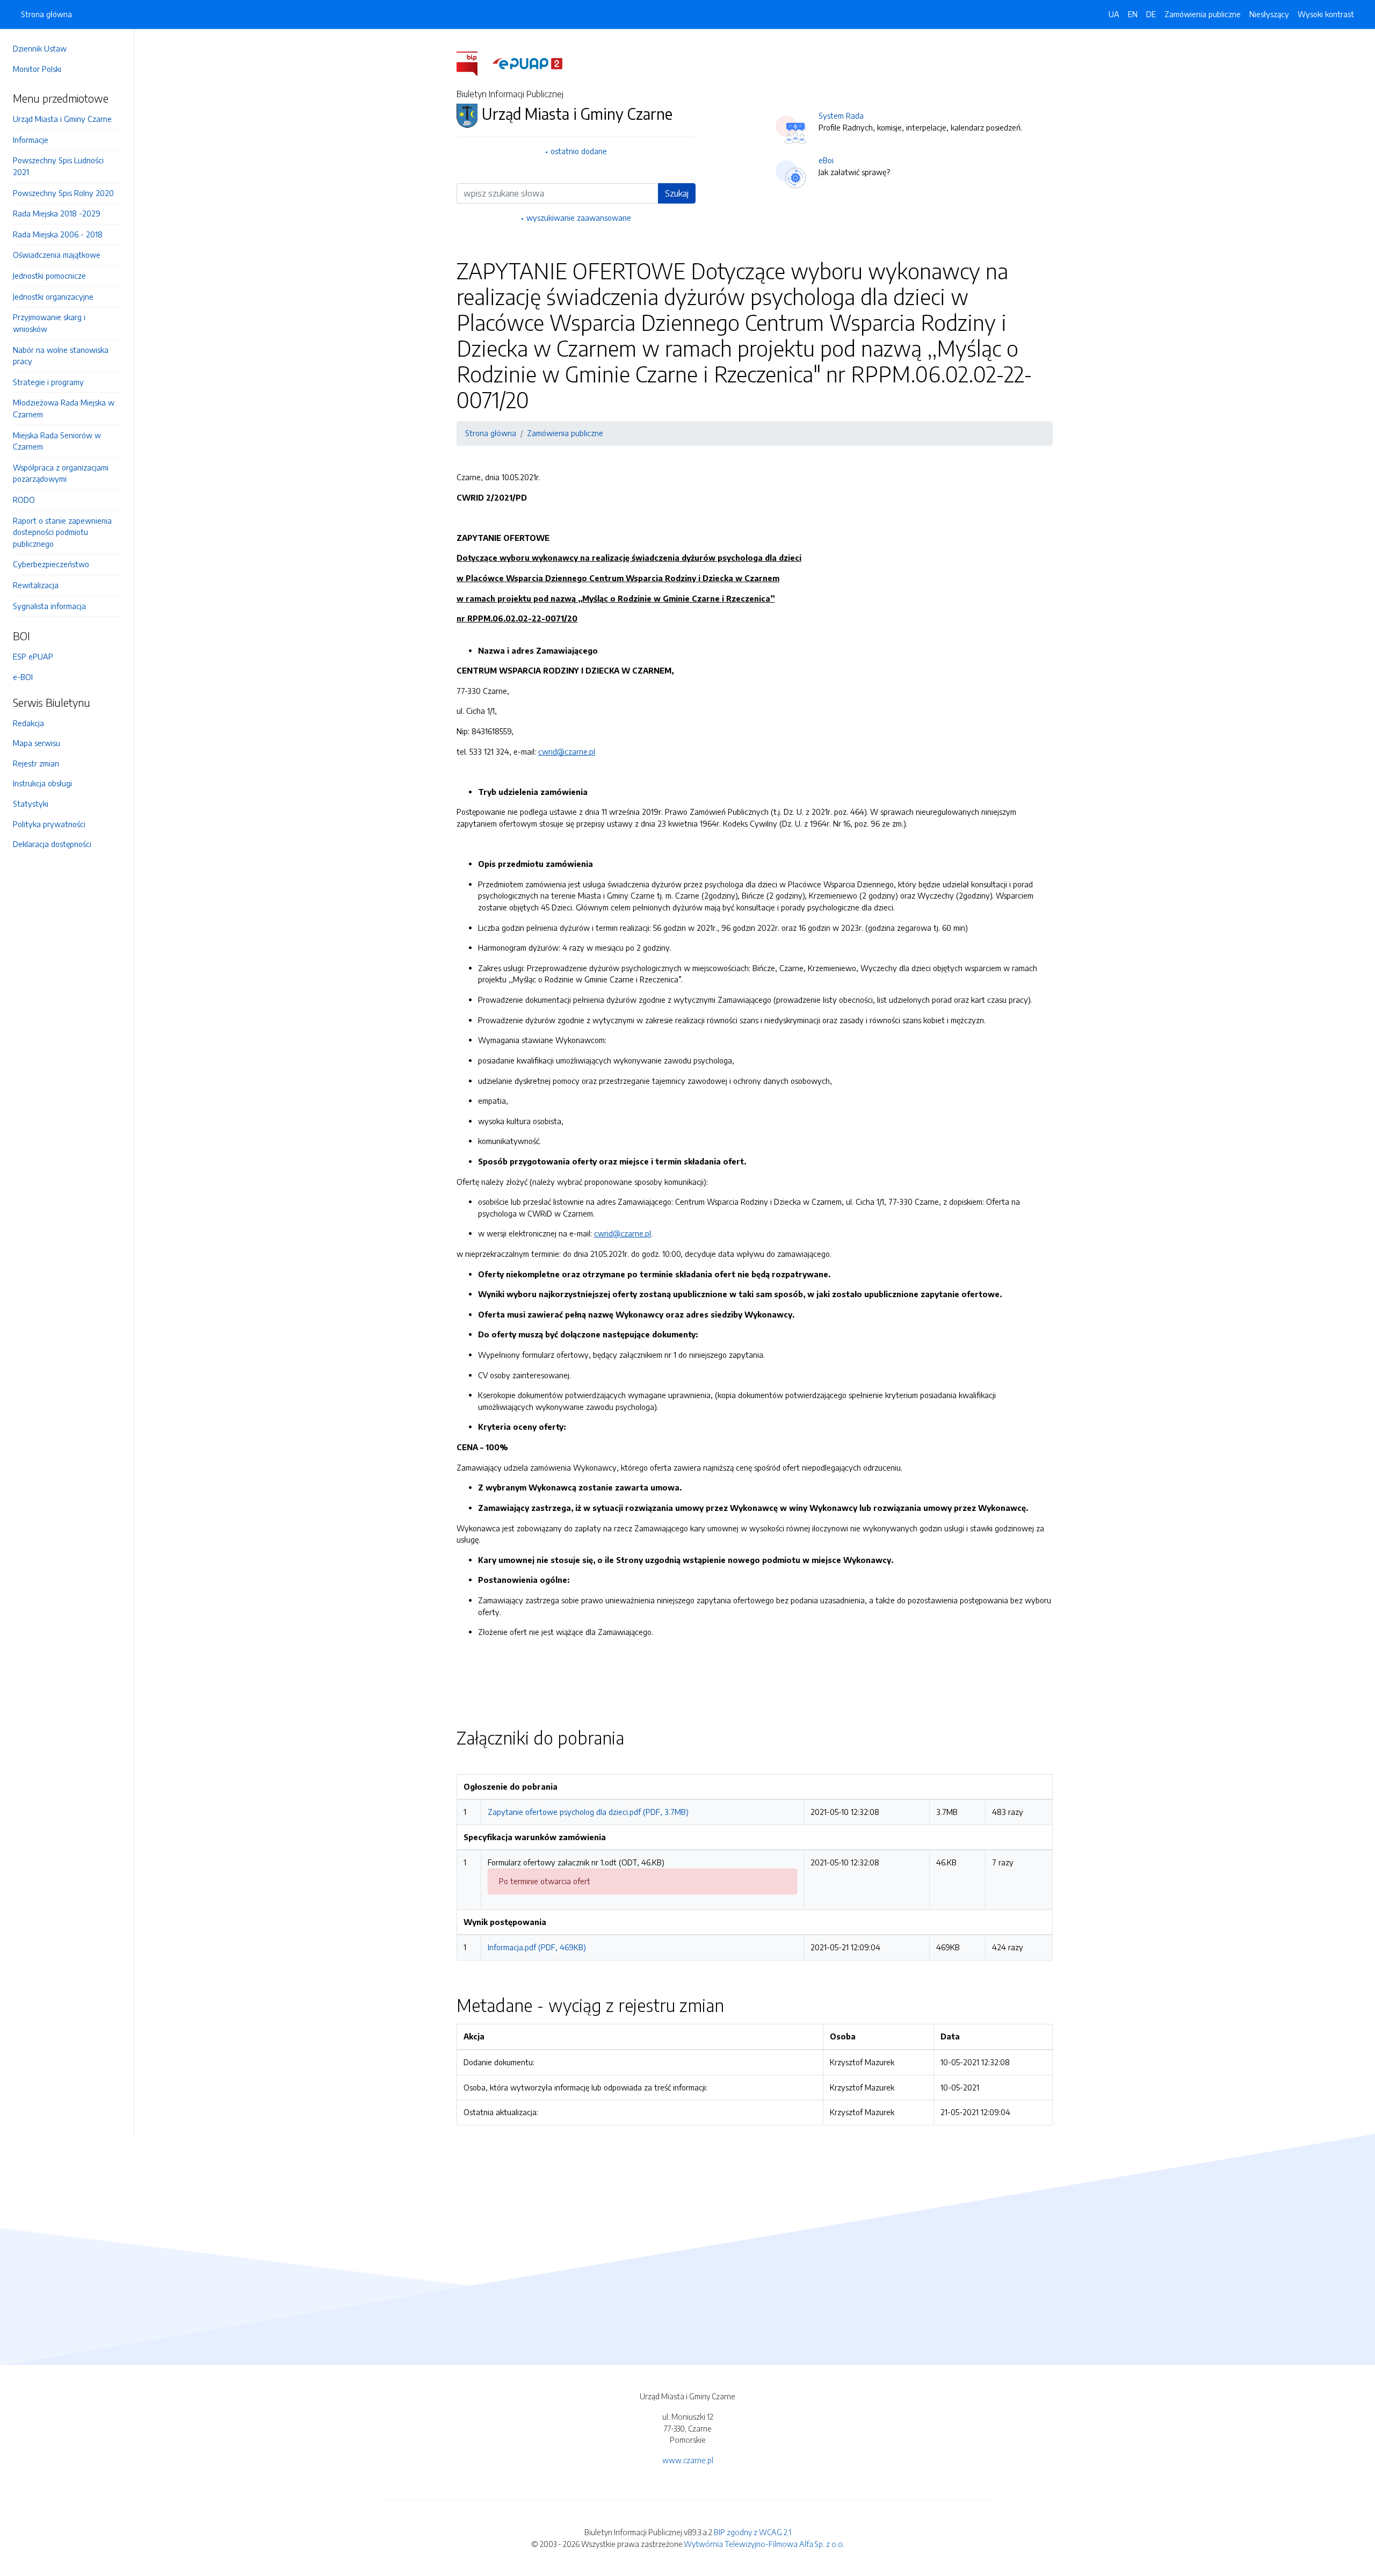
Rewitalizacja (36, 585)
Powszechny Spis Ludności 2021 (58, 166)
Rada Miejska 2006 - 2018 (58, 234)
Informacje (31, 140)
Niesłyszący (1269, 14)
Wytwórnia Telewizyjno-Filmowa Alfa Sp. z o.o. (764, 2544)
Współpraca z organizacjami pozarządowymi (61, 473)
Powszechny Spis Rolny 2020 (63, 193)
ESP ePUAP (33, 656)
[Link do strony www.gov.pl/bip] (473, 63)
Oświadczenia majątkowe (57, 255)
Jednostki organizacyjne (53, 296)
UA (1114, 14)
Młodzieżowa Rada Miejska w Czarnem (64, 408)
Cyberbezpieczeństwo (51, 564)
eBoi (826, 160)
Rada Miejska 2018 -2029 (57, 213)
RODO (24, 500)
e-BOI (23, 677)
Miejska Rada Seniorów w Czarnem (57, 441)
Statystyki (31, 804)
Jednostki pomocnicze (49, 276)
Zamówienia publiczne (1203, 14)
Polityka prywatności (49, 824)
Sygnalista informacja (49, 606)
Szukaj (677, 193)
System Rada (841, 115)
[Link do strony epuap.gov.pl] (527, 63)
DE (1151, 14)
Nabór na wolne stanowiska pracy (61, 356)
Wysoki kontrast (1326, 14)
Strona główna (46, 14)
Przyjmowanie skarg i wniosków (49, 323)
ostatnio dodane (579, 151)
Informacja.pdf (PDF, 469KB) (537, 1947)
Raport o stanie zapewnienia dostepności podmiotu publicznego (62, 532)
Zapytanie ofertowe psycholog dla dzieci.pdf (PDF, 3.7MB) (588, 1812)
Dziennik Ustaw (40, 48)
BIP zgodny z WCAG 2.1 (752, 2532)
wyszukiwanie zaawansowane (579, 218)
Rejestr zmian (36, 763)
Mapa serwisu (37, 743)
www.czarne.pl (688, 2460)
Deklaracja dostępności (52, 844)
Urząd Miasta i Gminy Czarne (62, 119)
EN (1133, 14)
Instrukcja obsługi (42, 783)
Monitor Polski (37, 69)
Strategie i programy (48, 382)
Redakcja (28, 723)
